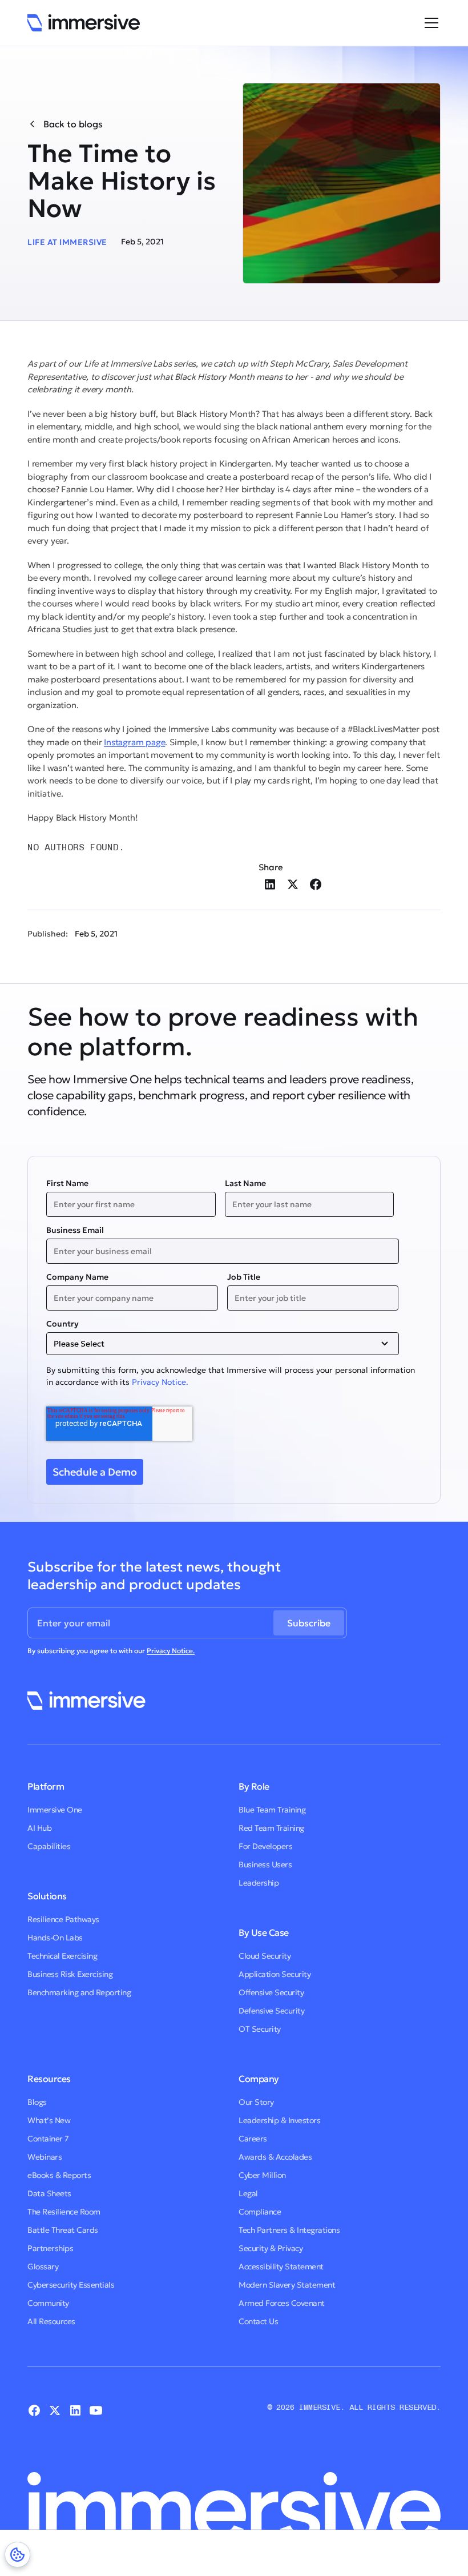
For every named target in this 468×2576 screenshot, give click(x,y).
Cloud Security (265, 1956)
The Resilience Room (64, 2212)
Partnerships (50, 2248)
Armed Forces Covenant (282, 2303)
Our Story (256, 2102)
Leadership (259, 1883)
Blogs (37, 2102)
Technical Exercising (62, 1956)
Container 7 (48, 2139)
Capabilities (49, 1846)
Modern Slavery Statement (287, 2285)
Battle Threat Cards (63, 2230)
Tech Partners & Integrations (289, 2230)
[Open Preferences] (17, 2555)
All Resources (51, 2321)
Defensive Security (271, 2011)
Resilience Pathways (63, 1919)
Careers (253, 2139)
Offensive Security (271, 1992)
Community (48, 2303)
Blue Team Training (272, 1810)
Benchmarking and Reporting (79, 1992)
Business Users (265, 1864)
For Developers (265, 1846)
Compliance (260, 2212)
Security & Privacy (271, 2248)
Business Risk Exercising (70, 1974)
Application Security (275, 1974)
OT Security (260, 2029)
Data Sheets (49, 2193)
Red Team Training (271, 1828)
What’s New (49, 2120)
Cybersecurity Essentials (71, 2285)
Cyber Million (262, 2175)
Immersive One (55, 1810)
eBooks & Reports (59, 2175)
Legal (248, 2193)
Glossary (43, 2266)
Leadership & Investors (279, 2120)
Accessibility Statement (281, 2266)
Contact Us (258, 2321)
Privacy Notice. (160, 1382)
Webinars (45, 2157)
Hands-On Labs (55, 1938)
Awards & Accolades (275, 2157)
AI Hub (39, 1828)
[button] (429, 23)
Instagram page (134, 742)
